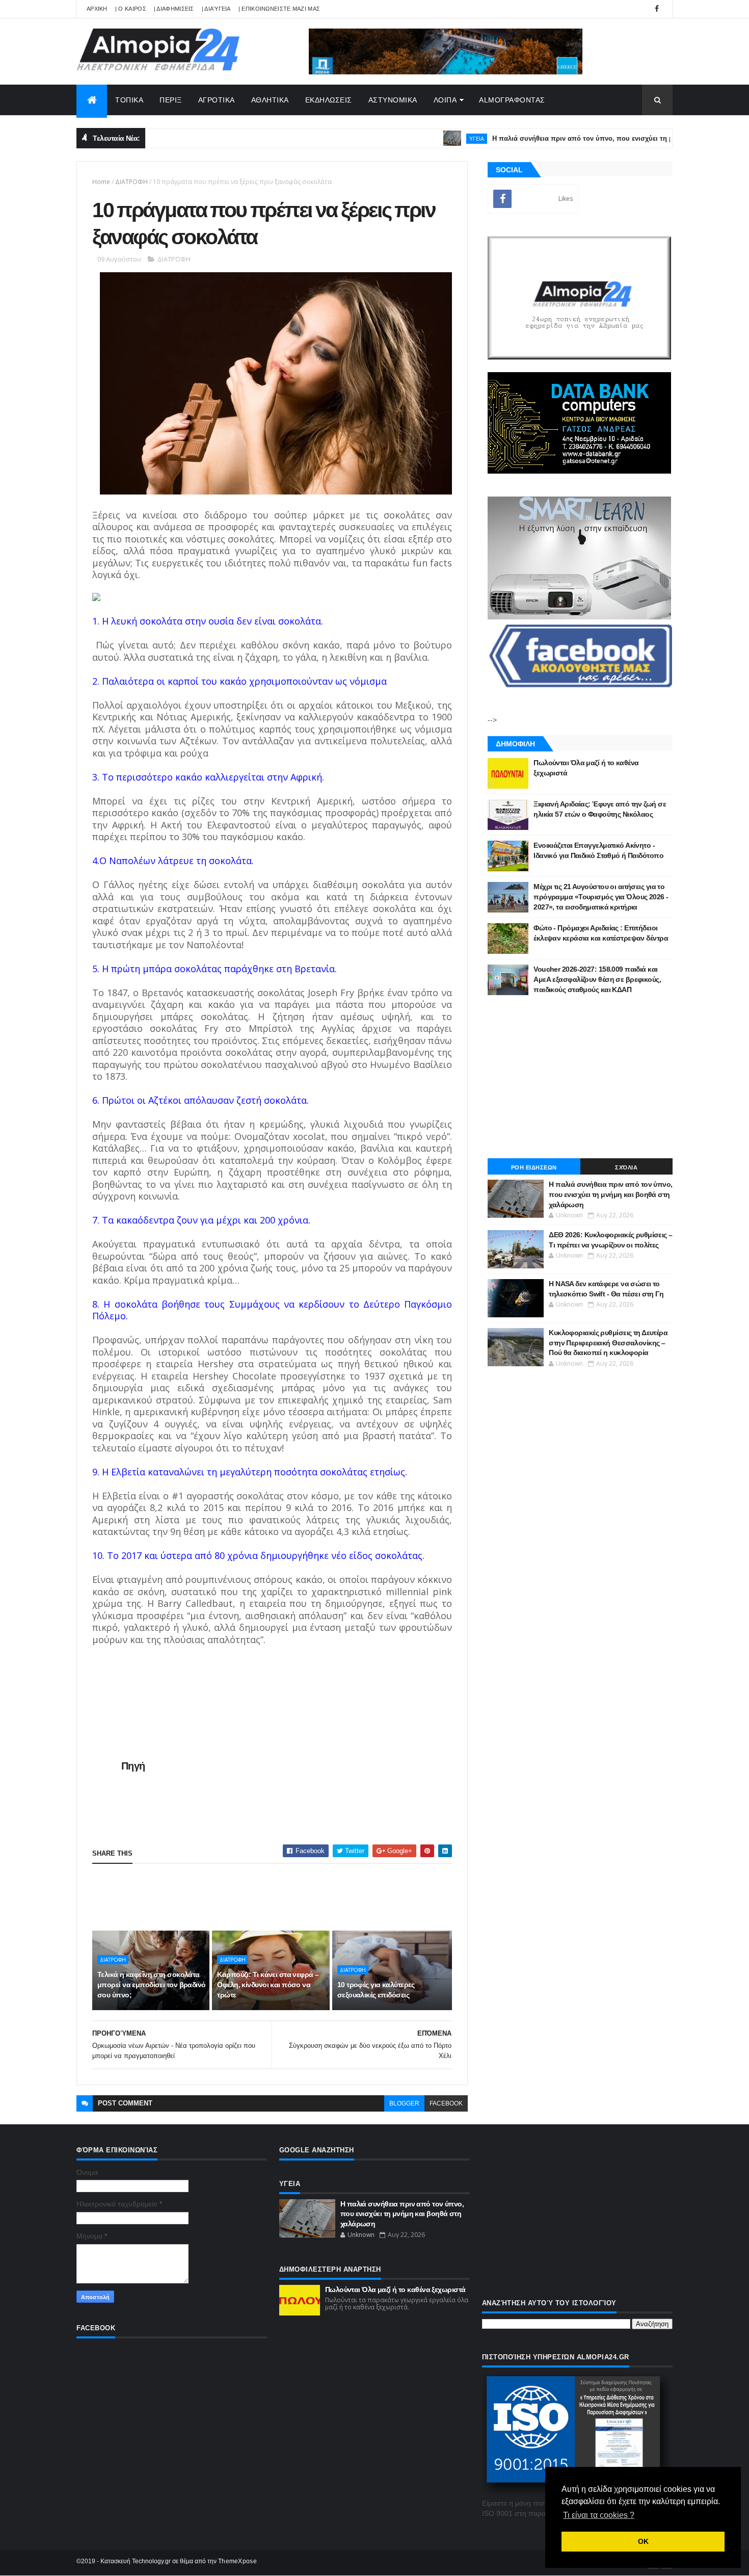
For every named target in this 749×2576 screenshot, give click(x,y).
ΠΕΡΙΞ (171, 100)
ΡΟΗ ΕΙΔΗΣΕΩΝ (534, 1167)
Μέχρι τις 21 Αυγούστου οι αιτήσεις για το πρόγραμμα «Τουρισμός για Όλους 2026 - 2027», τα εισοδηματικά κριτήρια (601, 896)
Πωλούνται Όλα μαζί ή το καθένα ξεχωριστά (395, 2289)
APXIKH (97, 9)
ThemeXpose (237, 2561)
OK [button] (643, 2541)
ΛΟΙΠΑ (445, 100)
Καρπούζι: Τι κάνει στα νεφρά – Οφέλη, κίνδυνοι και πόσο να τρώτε (268, 1984)
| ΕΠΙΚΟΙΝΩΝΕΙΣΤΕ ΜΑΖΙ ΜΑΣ (279, 9)
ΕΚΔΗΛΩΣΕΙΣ (329, 100)
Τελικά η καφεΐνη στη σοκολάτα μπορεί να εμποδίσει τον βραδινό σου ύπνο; (152, 1984)
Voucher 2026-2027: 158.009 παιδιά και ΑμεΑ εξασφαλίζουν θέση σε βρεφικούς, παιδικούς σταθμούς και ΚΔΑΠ (597, 979)
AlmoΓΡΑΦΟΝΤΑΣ (512, 100)
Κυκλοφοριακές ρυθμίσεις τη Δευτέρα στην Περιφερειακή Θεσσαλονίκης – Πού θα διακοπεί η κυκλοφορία (608, 1343)
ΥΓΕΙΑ (431, 138)
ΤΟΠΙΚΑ (129, 100)
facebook (446, 2103)
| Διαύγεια (216, 9)
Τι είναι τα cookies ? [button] (599, 2515)
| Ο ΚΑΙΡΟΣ (131, 9)
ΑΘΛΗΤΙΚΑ (270, 100)
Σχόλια (626, 1167)
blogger (404, 2103)
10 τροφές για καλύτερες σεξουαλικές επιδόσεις (376, 1990)
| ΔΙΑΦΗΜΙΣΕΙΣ (174, 9)
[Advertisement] (278, 1897)
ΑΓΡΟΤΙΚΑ (217, 100)
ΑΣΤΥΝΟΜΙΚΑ (393, 100)
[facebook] (657, 9)
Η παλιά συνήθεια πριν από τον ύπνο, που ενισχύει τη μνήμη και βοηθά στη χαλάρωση (586, 138)
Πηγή (133, 1766)
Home (101, 182)
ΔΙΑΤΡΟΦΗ (131, 182)
